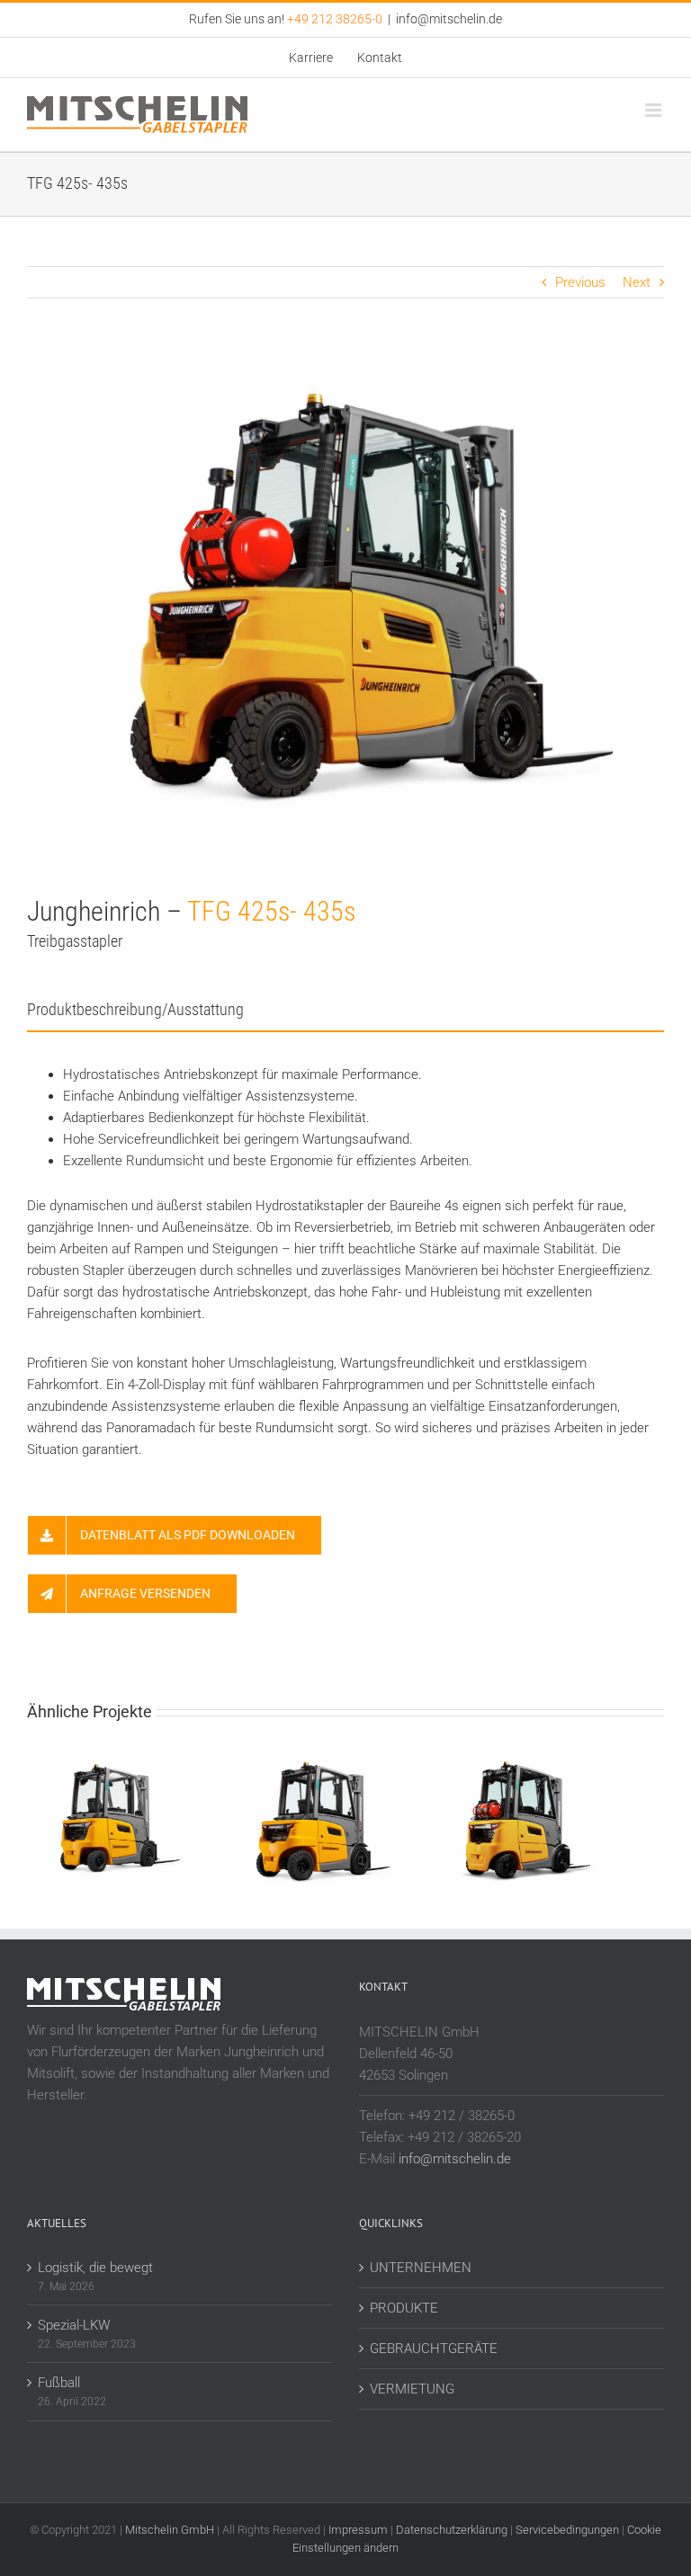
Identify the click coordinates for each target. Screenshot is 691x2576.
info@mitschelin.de (449, 19)
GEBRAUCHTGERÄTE (434, 2349)
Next (637, 282)
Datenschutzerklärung (452, 2530)
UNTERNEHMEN (421, 2268)
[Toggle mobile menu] (655, 110)
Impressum (358, 2530)
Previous (580, 282)
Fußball (59, 2383)
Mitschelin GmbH (171, 2530)
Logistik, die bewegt (95, 2268)
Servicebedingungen (567, 2530)
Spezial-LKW (74, 2325)
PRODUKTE (404, 2308)
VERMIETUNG (412, 2389)
